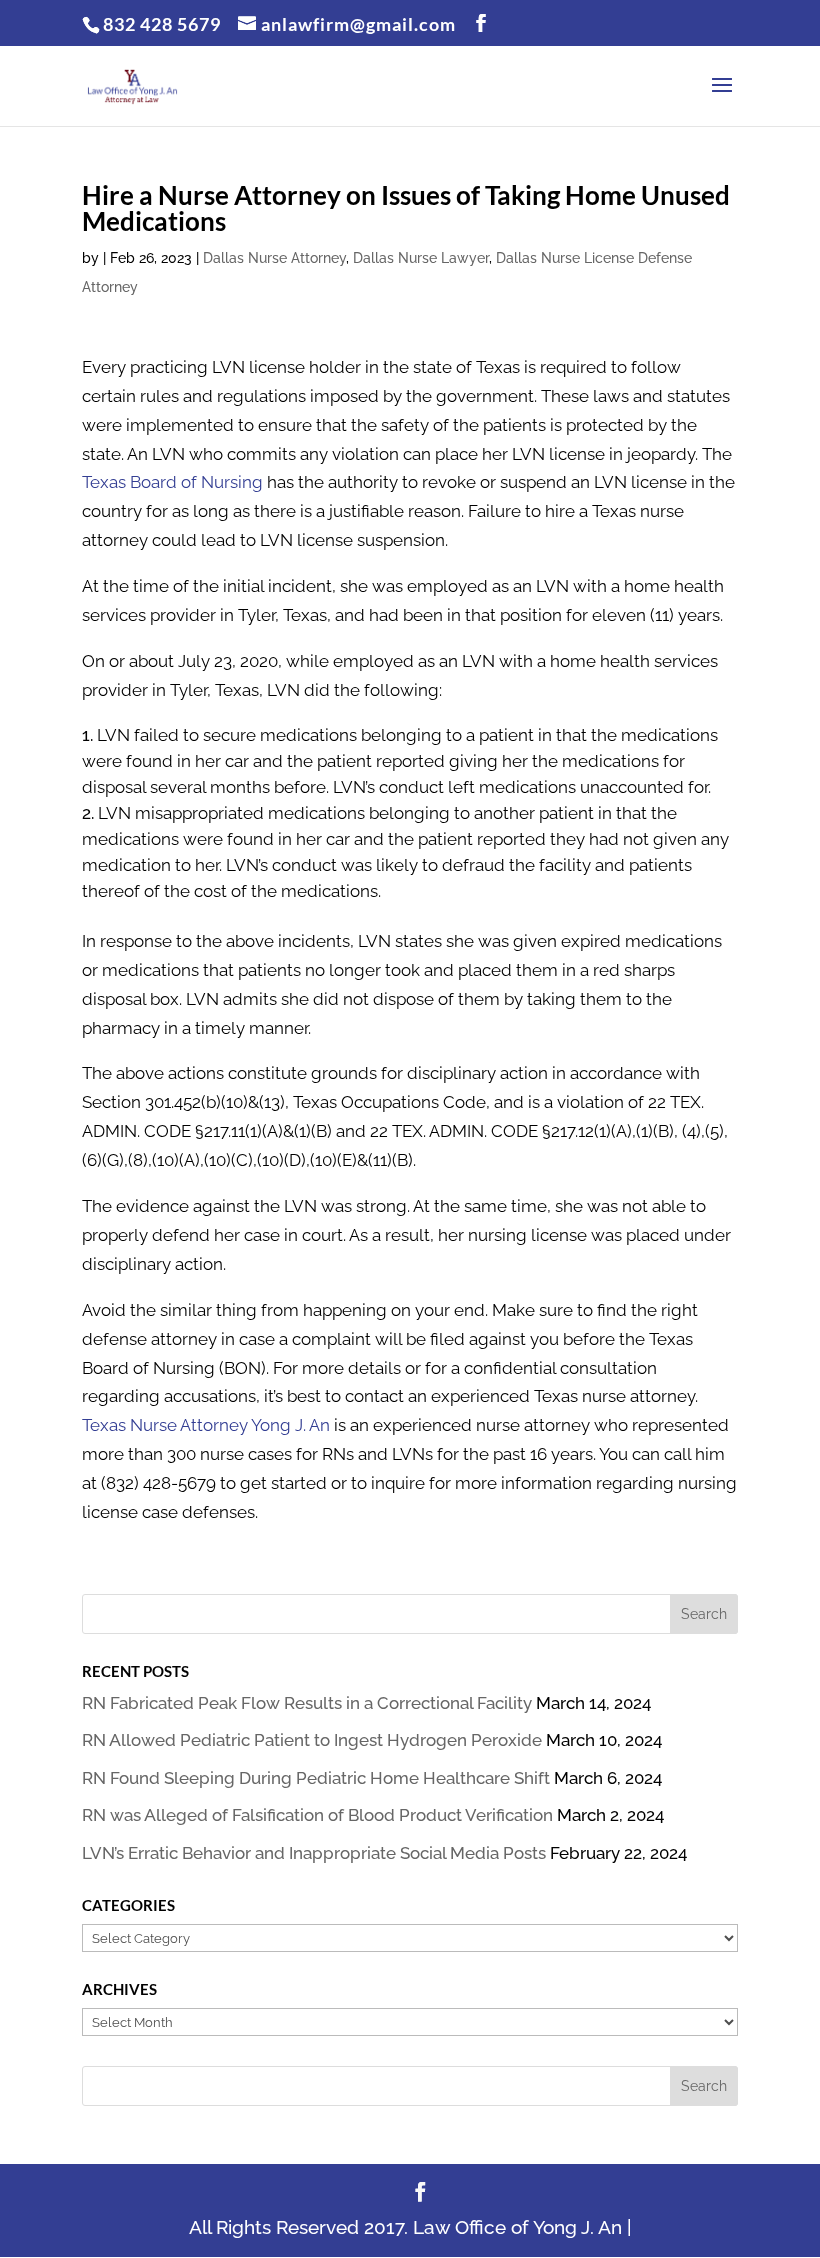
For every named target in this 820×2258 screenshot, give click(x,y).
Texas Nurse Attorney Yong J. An (206, 1425)
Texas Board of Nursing (172, 482)
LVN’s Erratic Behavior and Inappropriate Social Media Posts (314, 1853)
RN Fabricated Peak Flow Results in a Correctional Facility (307, 1703)
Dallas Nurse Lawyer (421, 258)
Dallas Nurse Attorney (274, 258)
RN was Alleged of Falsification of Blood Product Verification (317, 1815)
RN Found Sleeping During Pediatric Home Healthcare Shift (316, 1778)
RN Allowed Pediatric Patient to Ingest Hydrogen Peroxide (312, 1740)
